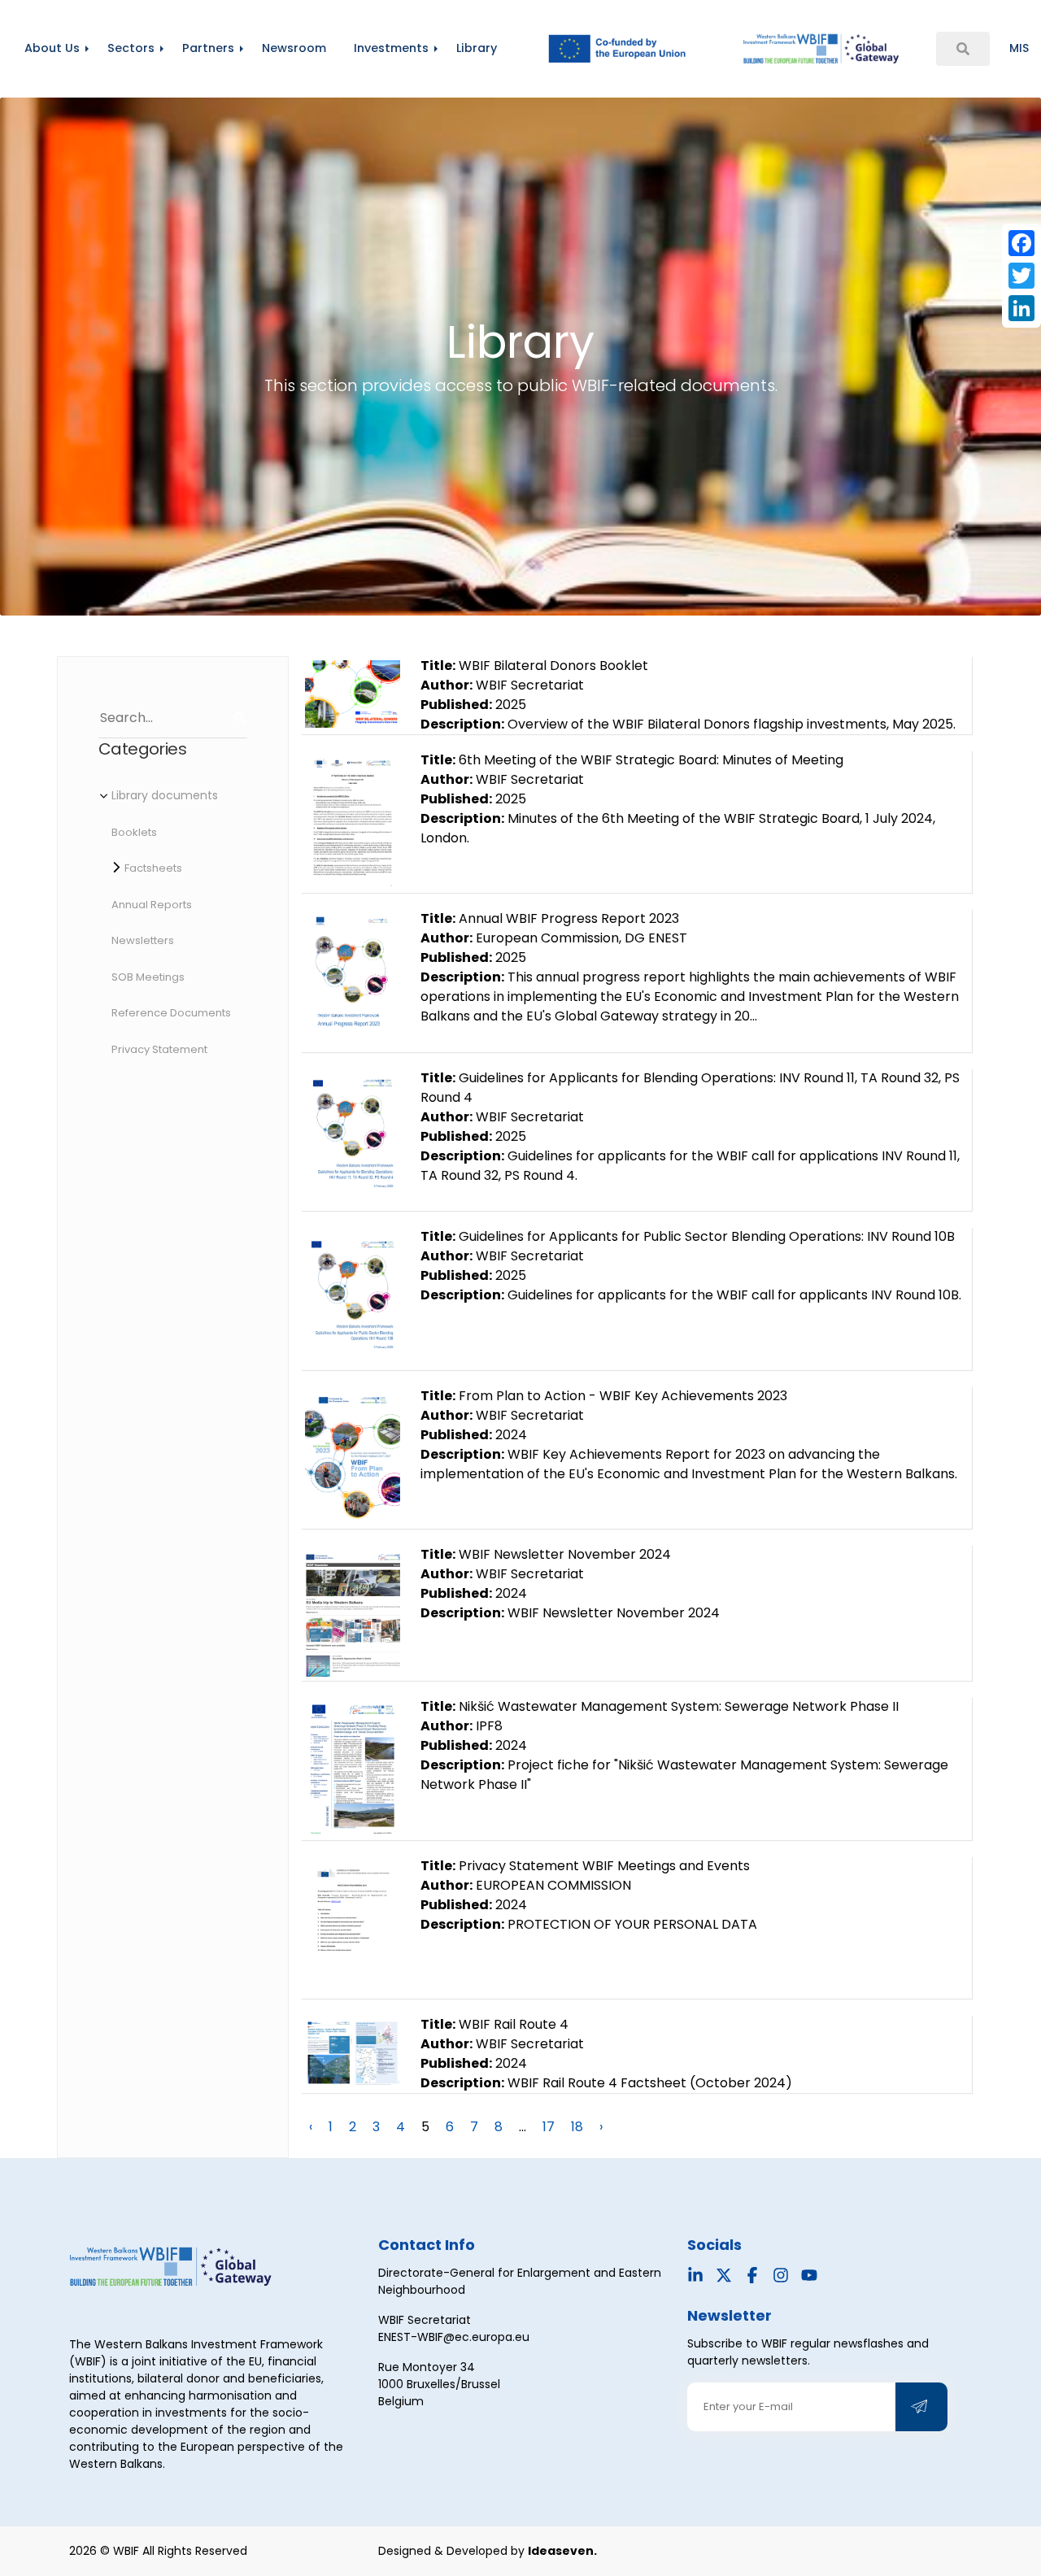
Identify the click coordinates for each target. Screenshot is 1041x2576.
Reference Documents (171, 1013)
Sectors (131, 48)
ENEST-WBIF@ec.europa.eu (454, 2337)
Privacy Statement (159, 1049)
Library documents (165, 795)
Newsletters (143, 940)
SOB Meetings (148, 977)
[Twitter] (1021, 276)
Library (477, 48)
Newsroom (294, 48)
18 (577, 2127)
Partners (208, 48)
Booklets (134, 832)
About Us (52, 48)
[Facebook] (1021, 243)
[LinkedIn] (1021, 308)
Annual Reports (152, 905)
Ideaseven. (562, 2551)
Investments (391, 48)
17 (549, 2127)
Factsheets (153, 868)
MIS (1019, 48)
